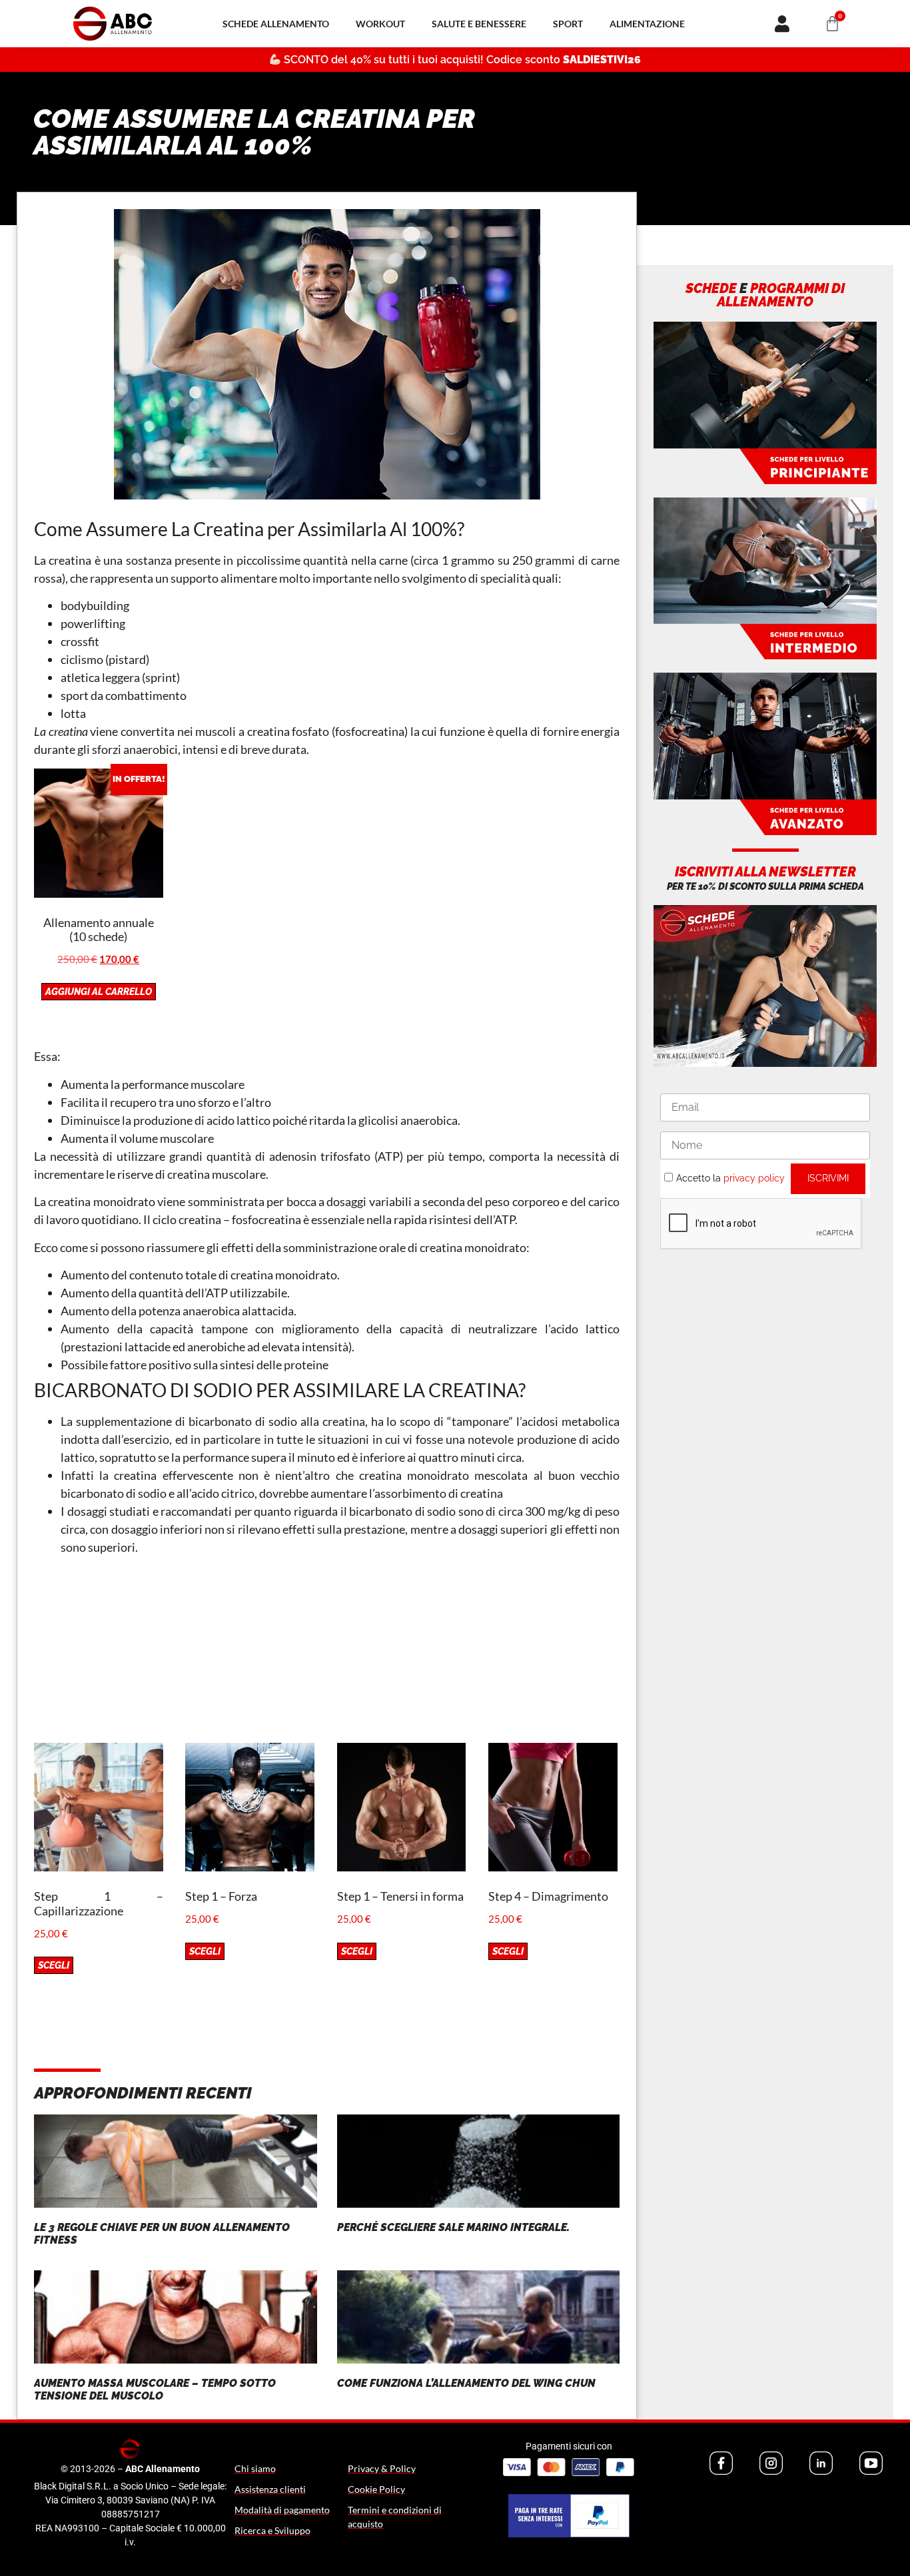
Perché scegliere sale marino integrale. (453, 2227)
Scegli (54, 1965)
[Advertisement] (327, 1650)
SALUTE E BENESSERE (479, 24)
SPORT (568, 24)
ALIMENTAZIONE (647, 24)
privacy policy (754, 1178)
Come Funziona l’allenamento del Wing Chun (466, 2383)
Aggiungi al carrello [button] (99, 992)
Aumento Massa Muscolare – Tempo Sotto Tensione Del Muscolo (155, 2390)
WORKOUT (380, 24)
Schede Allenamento (276, 24)
